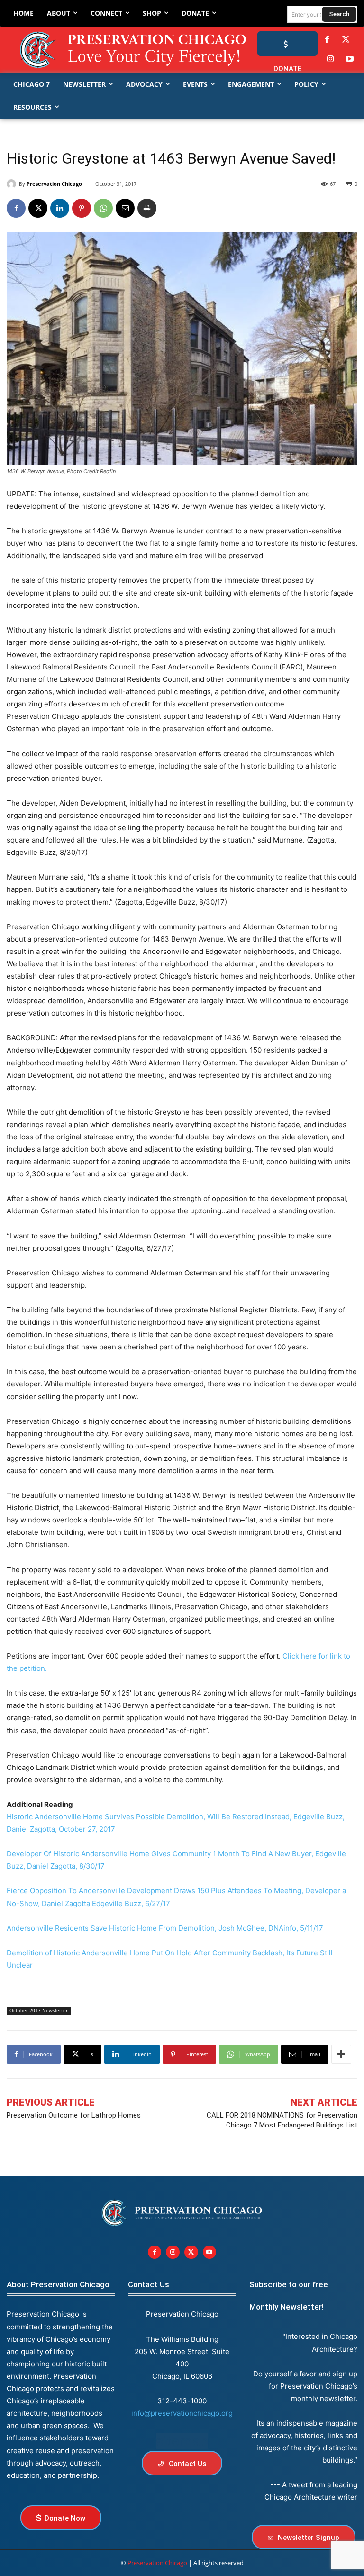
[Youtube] (210, 2252)
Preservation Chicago (54, 184)
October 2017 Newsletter (39, 2010)
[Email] (125, 208)
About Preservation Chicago (58, 2284)
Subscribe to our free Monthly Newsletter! (289, 2296)
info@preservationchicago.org (182, 2413)
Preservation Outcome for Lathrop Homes (74, 2115)
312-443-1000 (182, 2401)
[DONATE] (287, 44)
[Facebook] (327, 40)
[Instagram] (330, 59)
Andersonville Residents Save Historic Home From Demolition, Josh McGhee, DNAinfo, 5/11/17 (165, 1928)
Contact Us (149, 2284)
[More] (341, 2054)
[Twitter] (346, 40)
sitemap (182, 2441)
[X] (38, 208)
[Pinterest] (82, 208)
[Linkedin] (60, 208)
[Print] (147, 208)
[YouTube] (350, 59)
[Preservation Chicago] (112, 50)
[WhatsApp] (103, 208)
